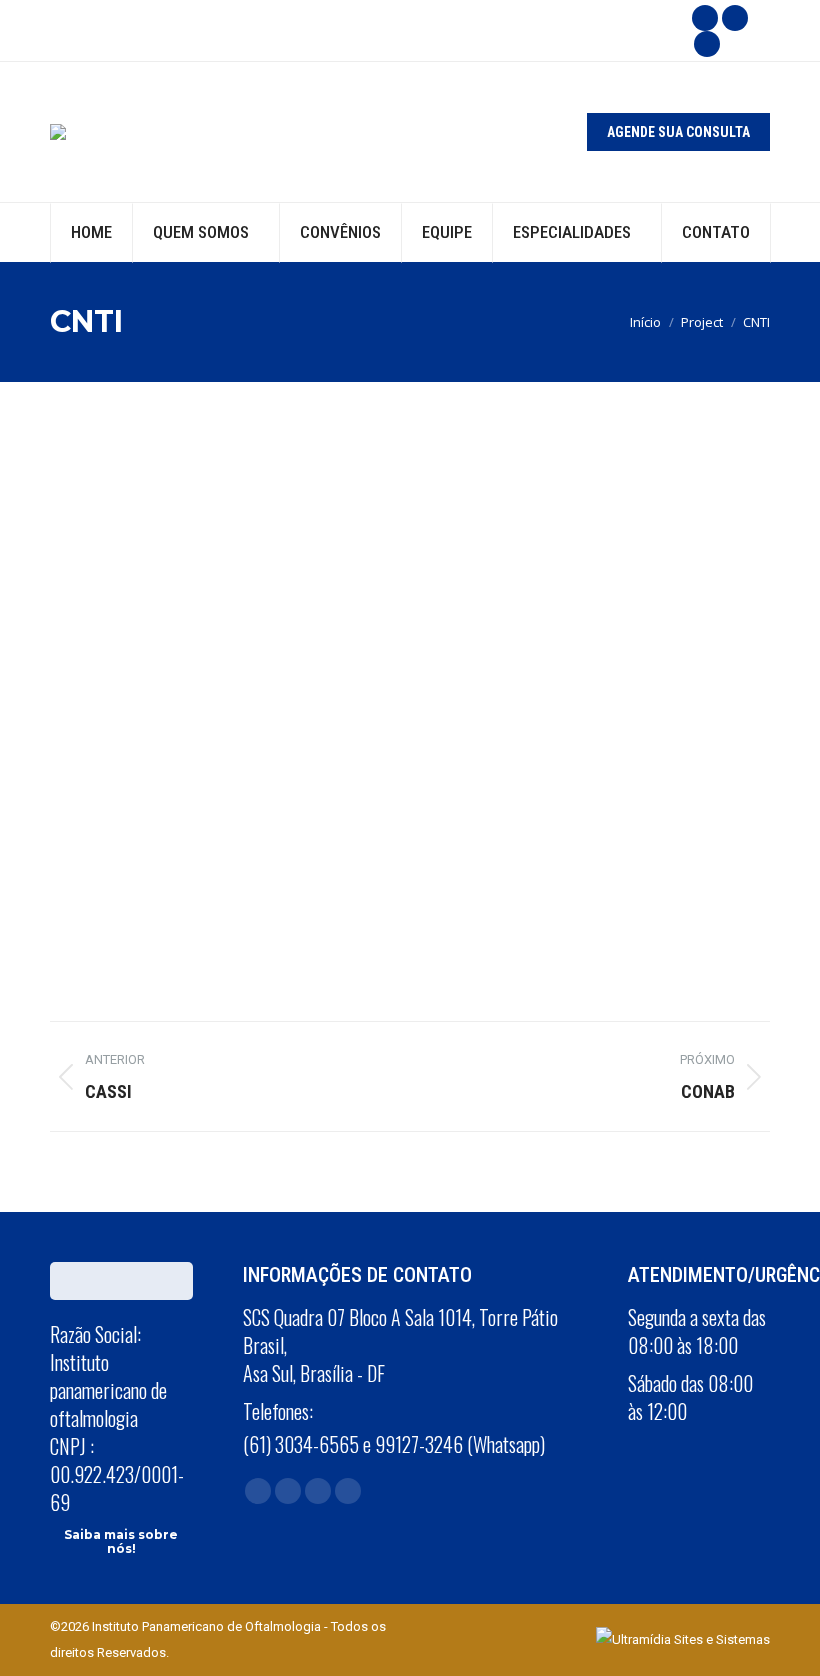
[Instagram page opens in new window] (735, 18)
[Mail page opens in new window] (318, 1491)
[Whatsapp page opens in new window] (707, 44)
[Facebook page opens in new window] (705, 18)
